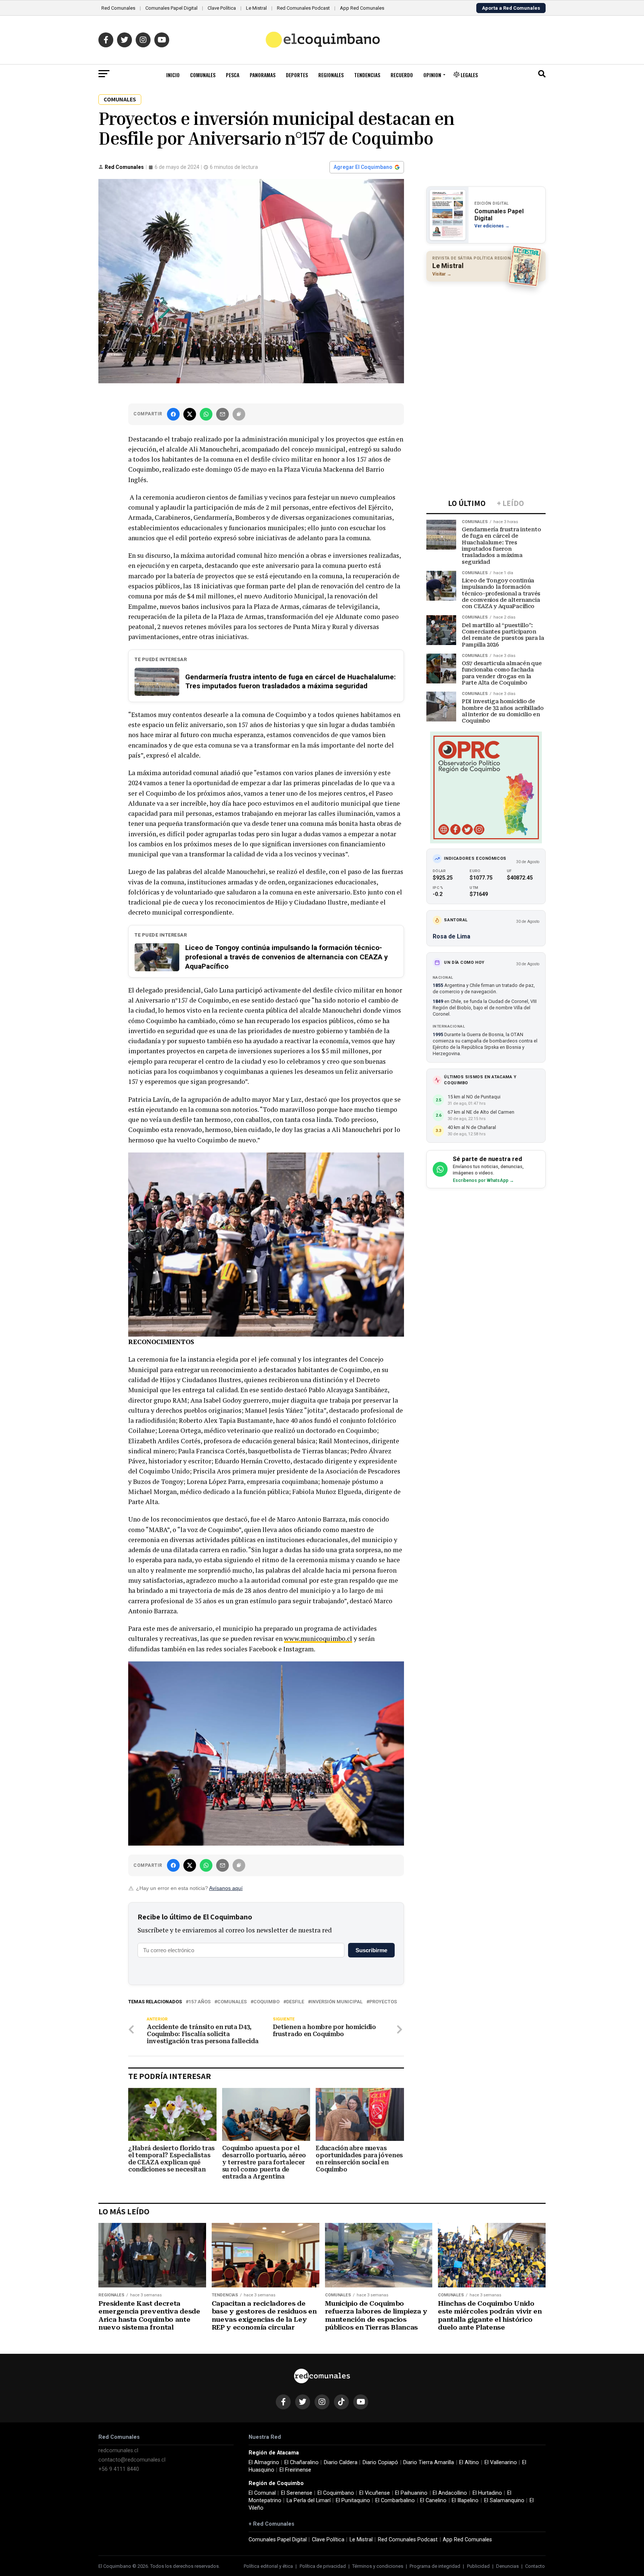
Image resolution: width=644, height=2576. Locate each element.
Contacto (535, 2566)
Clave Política (222, 8)
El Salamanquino (504, 2500)
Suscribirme (371, 1950)
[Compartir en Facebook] (173, 414)
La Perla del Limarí (309, 2500)
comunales (232, 2002)
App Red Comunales (362, 8)
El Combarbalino (395, 2500)
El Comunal (262, 2493)
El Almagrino (264, 2462)
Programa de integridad (435, 2566)
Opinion (432, 75)
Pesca (233, 75)
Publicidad (478, 2566)
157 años (200, 2002)
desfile (295, 2002)
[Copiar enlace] (239, 414)
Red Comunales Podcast (303, 8)
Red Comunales (118, 8)
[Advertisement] (486, 336)
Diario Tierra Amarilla (429, 2462)
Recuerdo (402, 75)
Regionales (331, 75)
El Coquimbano (336, 2493)
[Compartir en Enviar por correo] (222, 414)
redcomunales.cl (118, 2451)
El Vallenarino (501, 2462)
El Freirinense (295, 2470)
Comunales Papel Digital (171, 8)
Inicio (173, 75)
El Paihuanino (411, 2493)
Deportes (297, 75)
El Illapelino (465, 2500)
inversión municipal (337, 2002)
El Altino (469, 2462)
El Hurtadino (487, 2493)
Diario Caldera (341, 2462)
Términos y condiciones (378, 2566)
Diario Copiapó (380, 2462)
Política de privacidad (323, 2566)
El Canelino (433, 2500)
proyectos (383, 2002)
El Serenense (297, 2493)
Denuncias (507, 2566)
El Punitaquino (353, 2500)
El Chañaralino (302, 2462)
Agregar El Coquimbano (363, 167)
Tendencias (367, 75)
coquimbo (266, 2002)
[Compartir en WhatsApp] (206, 414)
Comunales (203, 75)
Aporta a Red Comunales (511, 8)
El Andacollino (450, 2493)
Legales (469, 75)
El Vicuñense (375, 2493)
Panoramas (263, 75)
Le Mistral (256, 8)
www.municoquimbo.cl (318, 1638)
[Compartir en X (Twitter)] (190, 414)
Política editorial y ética (268, 2566)
